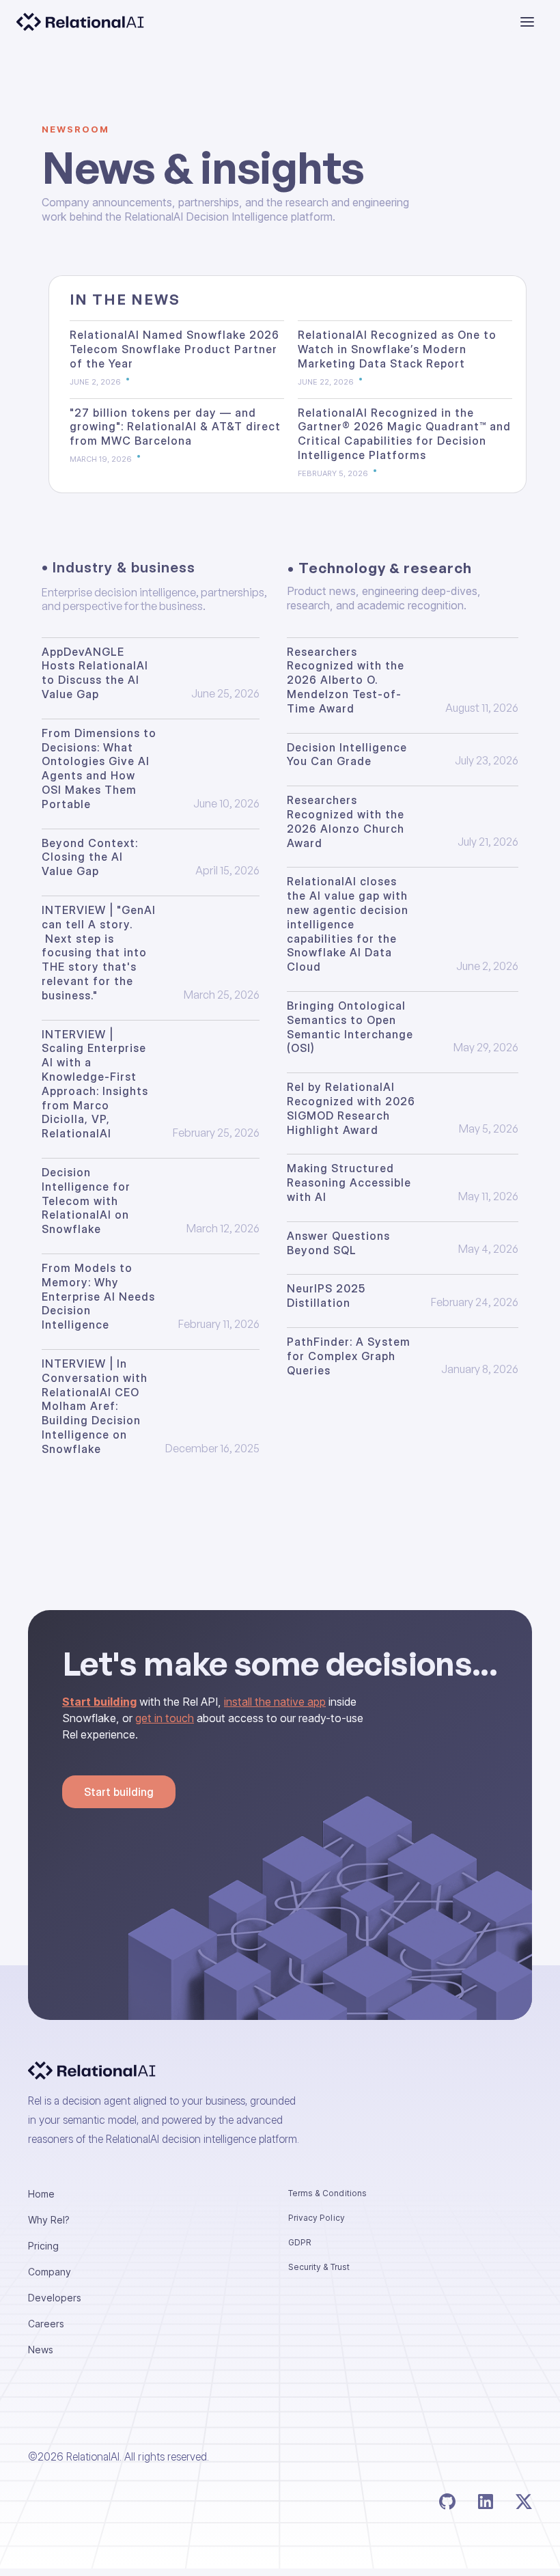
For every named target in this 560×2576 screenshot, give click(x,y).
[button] (527, 22)
